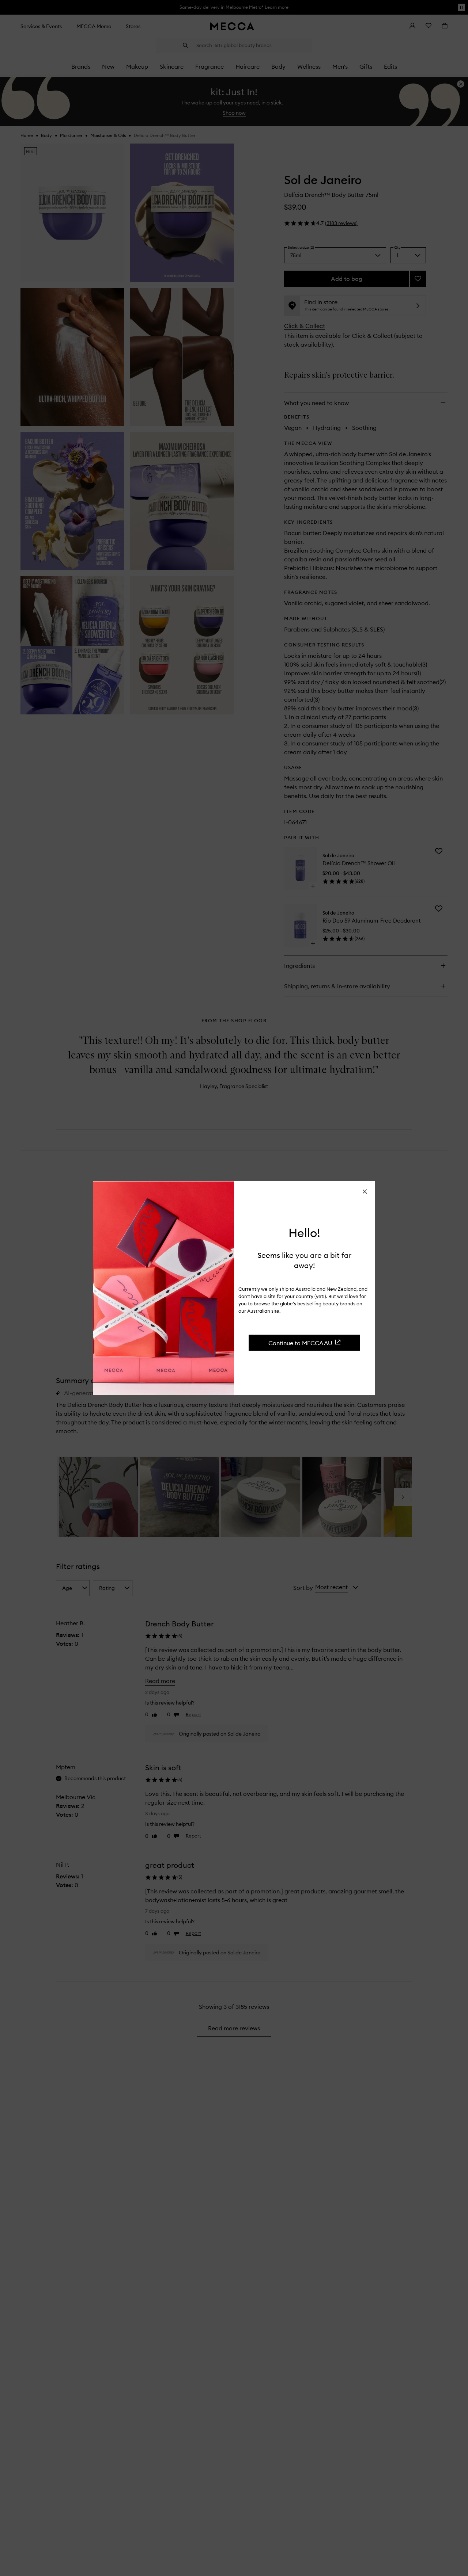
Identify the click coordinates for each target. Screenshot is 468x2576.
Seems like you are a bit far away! (304, 1260)
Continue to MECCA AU (300, 1343)
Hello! (304, 1233)
